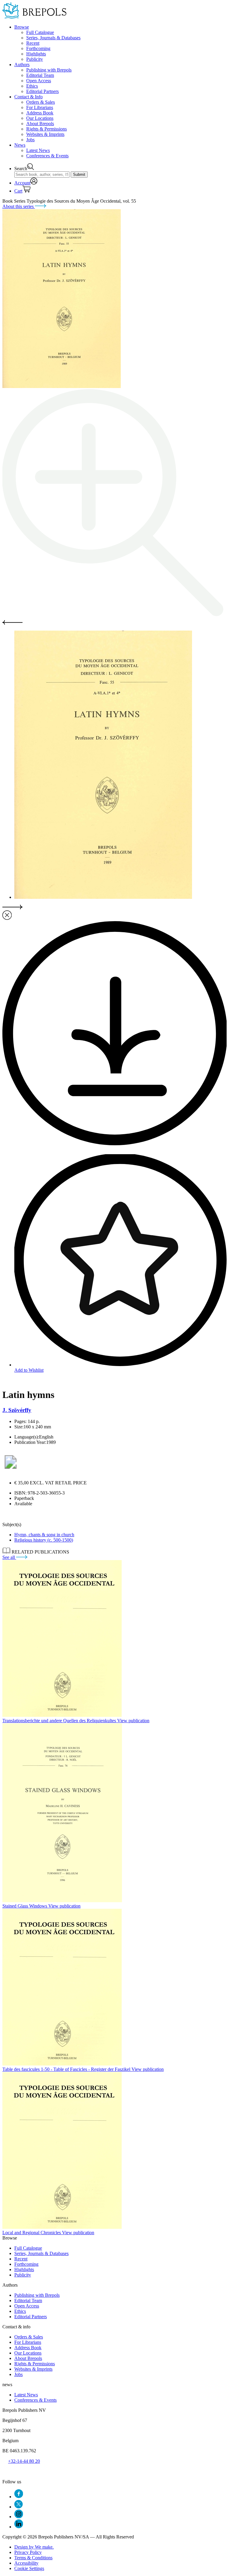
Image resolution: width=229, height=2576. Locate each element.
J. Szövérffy (17, 1410)
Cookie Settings (29, 2568)
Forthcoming (38, 48)
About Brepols (40, 124)
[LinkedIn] (19, 2527)
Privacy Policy (28, 2552)
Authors (22, 65)
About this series (19, 206)
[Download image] (114, 1144)
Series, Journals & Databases (53, 38)
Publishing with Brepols (49, 70)
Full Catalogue (40, 32)
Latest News (38, 150)
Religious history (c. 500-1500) (44, 1540)
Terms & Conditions (33, 2558)
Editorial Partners (42, 91)
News (20, 145)
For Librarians (40, 107)
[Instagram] (19, 2517)
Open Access (39, 81)
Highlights (36, 54)
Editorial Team (40, 75)
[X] (18, 2507)
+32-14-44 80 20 (24, 2461)
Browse (22, 27)
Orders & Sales (41, 102)
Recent (33, 43)
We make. (34, 2547)
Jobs (30, 140)
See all (9, 1557)
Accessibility (26, 2563)
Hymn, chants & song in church (44, 1535)
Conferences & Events (47, 156)
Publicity (35, 59)
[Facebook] (19, 2497)
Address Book (40, 113)
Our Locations (40, 118)
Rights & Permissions (47, 129)
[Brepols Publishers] (34, 17)
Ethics (32, 86)
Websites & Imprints (45, 134)
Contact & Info (28, 97)
